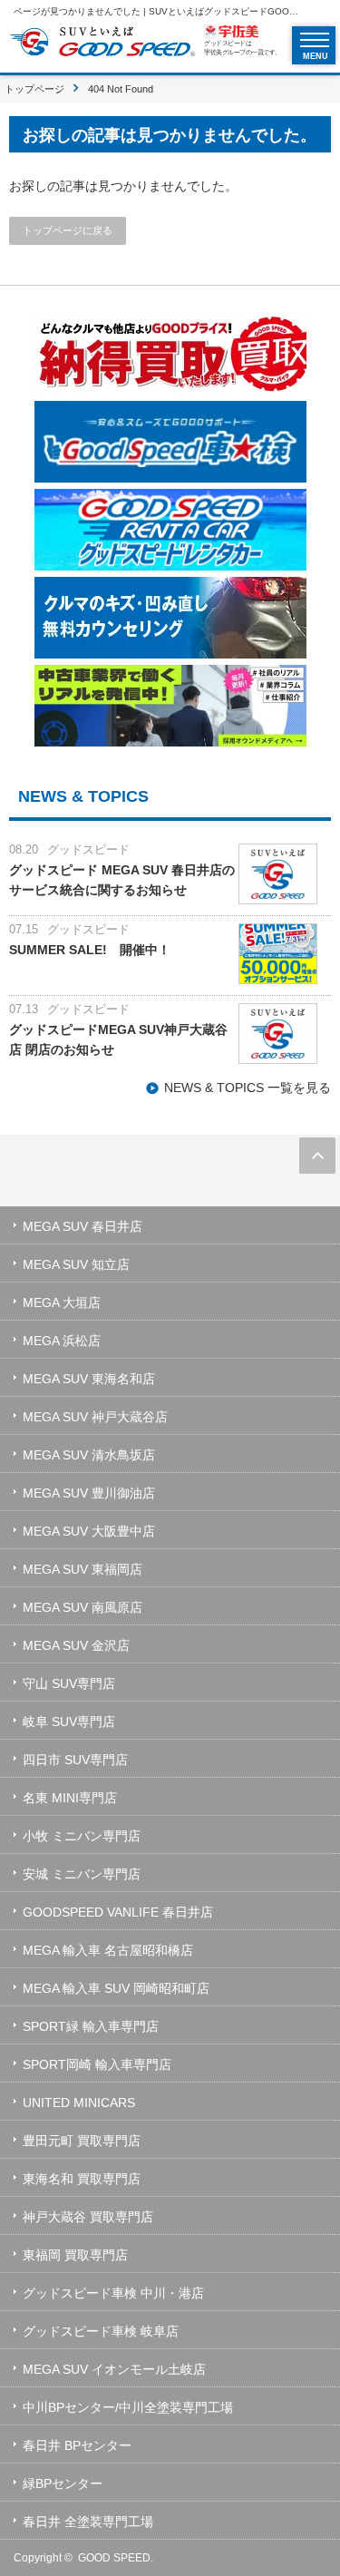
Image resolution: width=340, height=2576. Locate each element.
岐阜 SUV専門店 (69, 1722)
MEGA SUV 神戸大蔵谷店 (95, 1417)
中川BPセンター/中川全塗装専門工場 (128, 2407)
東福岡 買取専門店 (75, 2255)
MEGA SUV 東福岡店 (83, 1569)
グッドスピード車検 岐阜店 (101, 2331)
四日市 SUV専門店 (75, 1760)
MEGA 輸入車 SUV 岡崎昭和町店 (116, 1988)
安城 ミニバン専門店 (82, 1874)
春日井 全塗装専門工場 (88, 2522)
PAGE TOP (317, 1156)
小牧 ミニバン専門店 (82, 1836)
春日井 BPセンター (77, 2445)
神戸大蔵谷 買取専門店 (88, 2217)
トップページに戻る (68, 230)
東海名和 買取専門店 (82, 2179)
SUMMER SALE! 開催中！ (90, 950)
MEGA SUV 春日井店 (83, 1226)
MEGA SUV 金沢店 (76, 1645)
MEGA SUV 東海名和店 (89, 1379)
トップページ (34, 89)
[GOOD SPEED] (102, 44)
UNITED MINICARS (79, 2103)
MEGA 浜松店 (62, 1341)
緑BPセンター (63, 2483)
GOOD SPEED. (116, 2558)
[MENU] (315, 40)
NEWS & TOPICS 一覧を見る (248, 1088)
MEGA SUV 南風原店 (83, 1607)
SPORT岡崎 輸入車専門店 (97, 2064)
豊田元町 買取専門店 (82, 2141)
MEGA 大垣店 (62, 1303)
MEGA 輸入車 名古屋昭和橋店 (108, 1950)
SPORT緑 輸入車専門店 (91, 2026)
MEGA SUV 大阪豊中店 (89, 1531)
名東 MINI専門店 (70, 1798)
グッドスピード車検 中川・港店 (113, 2293)
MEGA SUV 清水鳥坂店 (89, 1455)
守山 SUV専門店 (69, 1683)
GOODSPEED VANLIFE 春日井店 (118, 1912)
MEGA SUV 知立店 (76, 1264)
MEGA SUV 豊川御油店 (89, 1493)
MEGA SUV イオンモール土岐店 (114, 2369)
